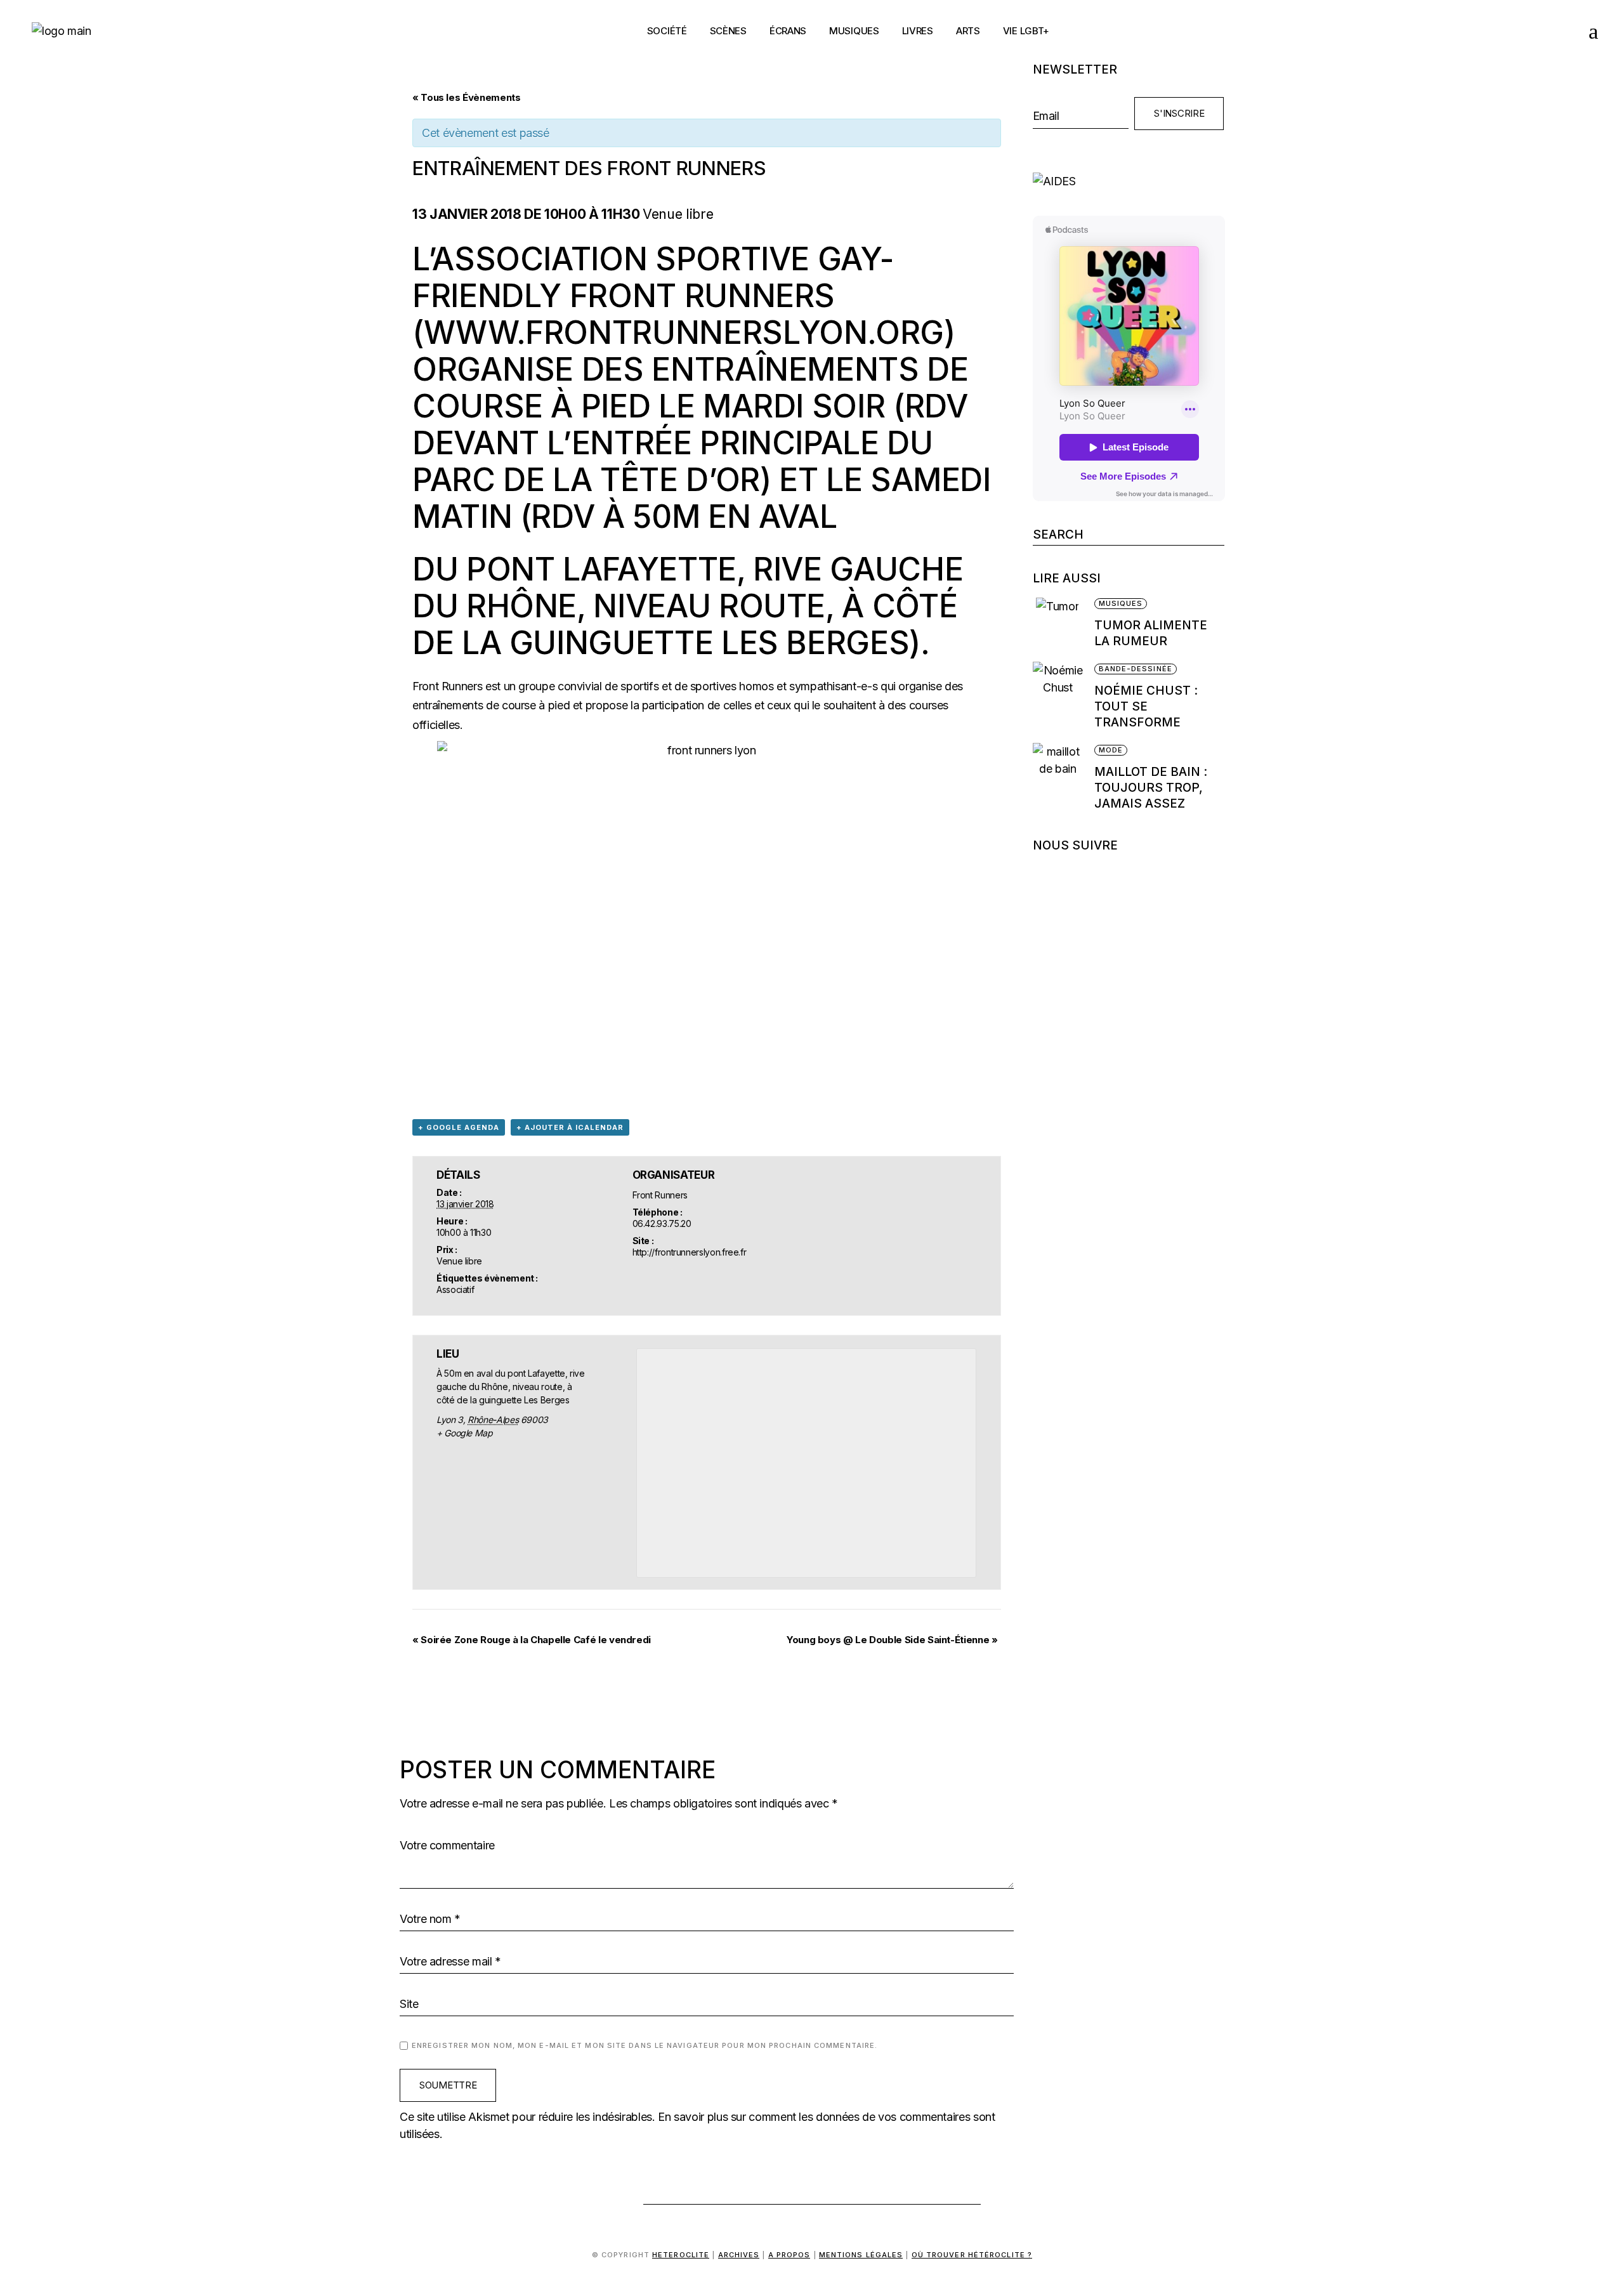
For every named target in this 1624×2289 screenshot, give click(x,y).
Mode (1111, 750)
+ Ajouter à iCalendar (570, 1127)
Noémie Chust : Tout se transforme (1146, 706)
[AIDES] (1129, 181)
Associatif (455, 1289)
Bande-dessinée (1136, 669)
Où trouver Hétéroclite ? (972, 2255)
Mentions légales (861, 2255)
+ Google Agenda (459, 1127)
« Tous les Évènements (466, 97)
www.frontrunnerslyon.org (684, 332)
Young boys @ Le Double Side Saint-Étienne (892, 1640)
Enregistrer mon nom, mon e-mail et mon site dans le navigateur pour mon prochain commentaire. (645, 2045)
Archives (739, 2255)
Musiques (1121, 603)
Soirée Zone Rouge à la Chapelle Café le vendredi (532, 1640)
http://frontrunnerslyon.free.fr (690, 1252)
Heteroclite (681, 2255)
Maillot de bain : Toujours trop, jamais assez (1151, 788)
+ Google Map (465, 1433)
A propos (789, 2255)
